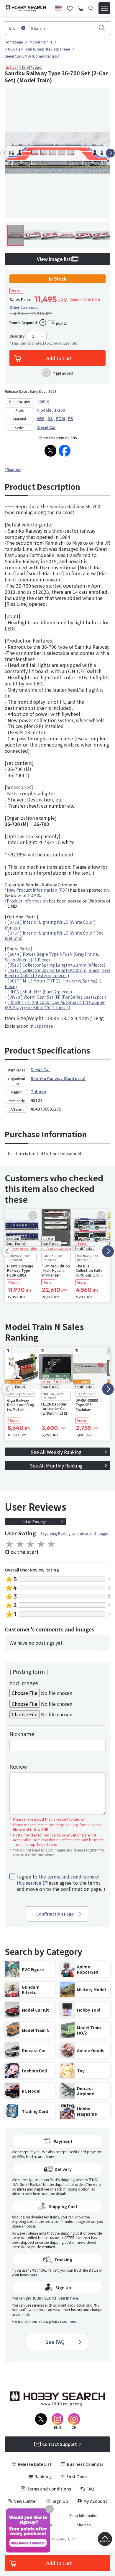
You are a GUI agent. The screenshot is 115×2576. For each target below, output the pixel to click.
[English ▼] (59, 7)
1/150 (60, 410)
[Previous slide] (5, 153)
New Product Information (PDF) (38, 890)
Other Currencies (24, 307)
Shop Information (84, 2515)
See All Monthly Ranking (56, 1465)
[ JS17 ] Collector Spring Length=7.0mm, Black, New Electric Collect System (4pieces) (57, 973)
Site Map (84, 2525)
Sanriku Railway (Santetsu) (58, 1078)
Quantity (17, 336)
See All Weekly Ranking (56, 1452)
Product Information (27, 901)
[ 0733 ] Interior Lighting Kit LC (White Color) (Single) (50, 925)
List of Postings (34, 1521)
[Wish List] (70, 8)
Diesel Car (46, 427)
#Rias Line (13, 469)
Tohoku (38, 1091)
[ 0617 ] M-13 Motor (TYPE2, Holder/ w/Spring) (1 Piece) (53, 983)
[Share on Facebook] (65, 451)
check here (31, 2193)
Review (18, 1766)
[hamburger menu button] (104, 8)
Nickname (22, 1734)
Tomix (43, 401)
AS (50, 418)
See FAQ (55, 2342)
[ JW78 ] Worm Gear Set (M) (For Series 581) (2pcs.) (57, 997)
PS (70, 418)
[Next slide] (110, 153)
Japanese (44, 1026)
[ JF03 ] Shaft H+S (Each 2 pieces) (40, 992)
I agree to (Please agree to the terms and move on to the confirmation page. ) (61, 1883)
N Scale (44, 410)
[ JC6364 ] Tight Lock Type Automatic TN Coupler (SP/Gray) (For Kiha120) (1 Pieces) (55, 1005)
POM (60, 418)
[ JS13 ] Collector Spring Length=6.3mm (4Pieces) (56, 965)
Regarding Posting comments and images (74, 1533)
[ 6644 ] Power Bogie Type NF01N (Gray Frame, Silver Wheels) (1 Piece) (52, 957)
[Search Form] (91, 8)
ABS (41, 418)
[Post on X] (50, 451)
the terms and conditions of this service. (58, 1880)
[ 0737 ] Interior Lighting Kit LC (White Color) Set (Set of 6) (54, 935)
